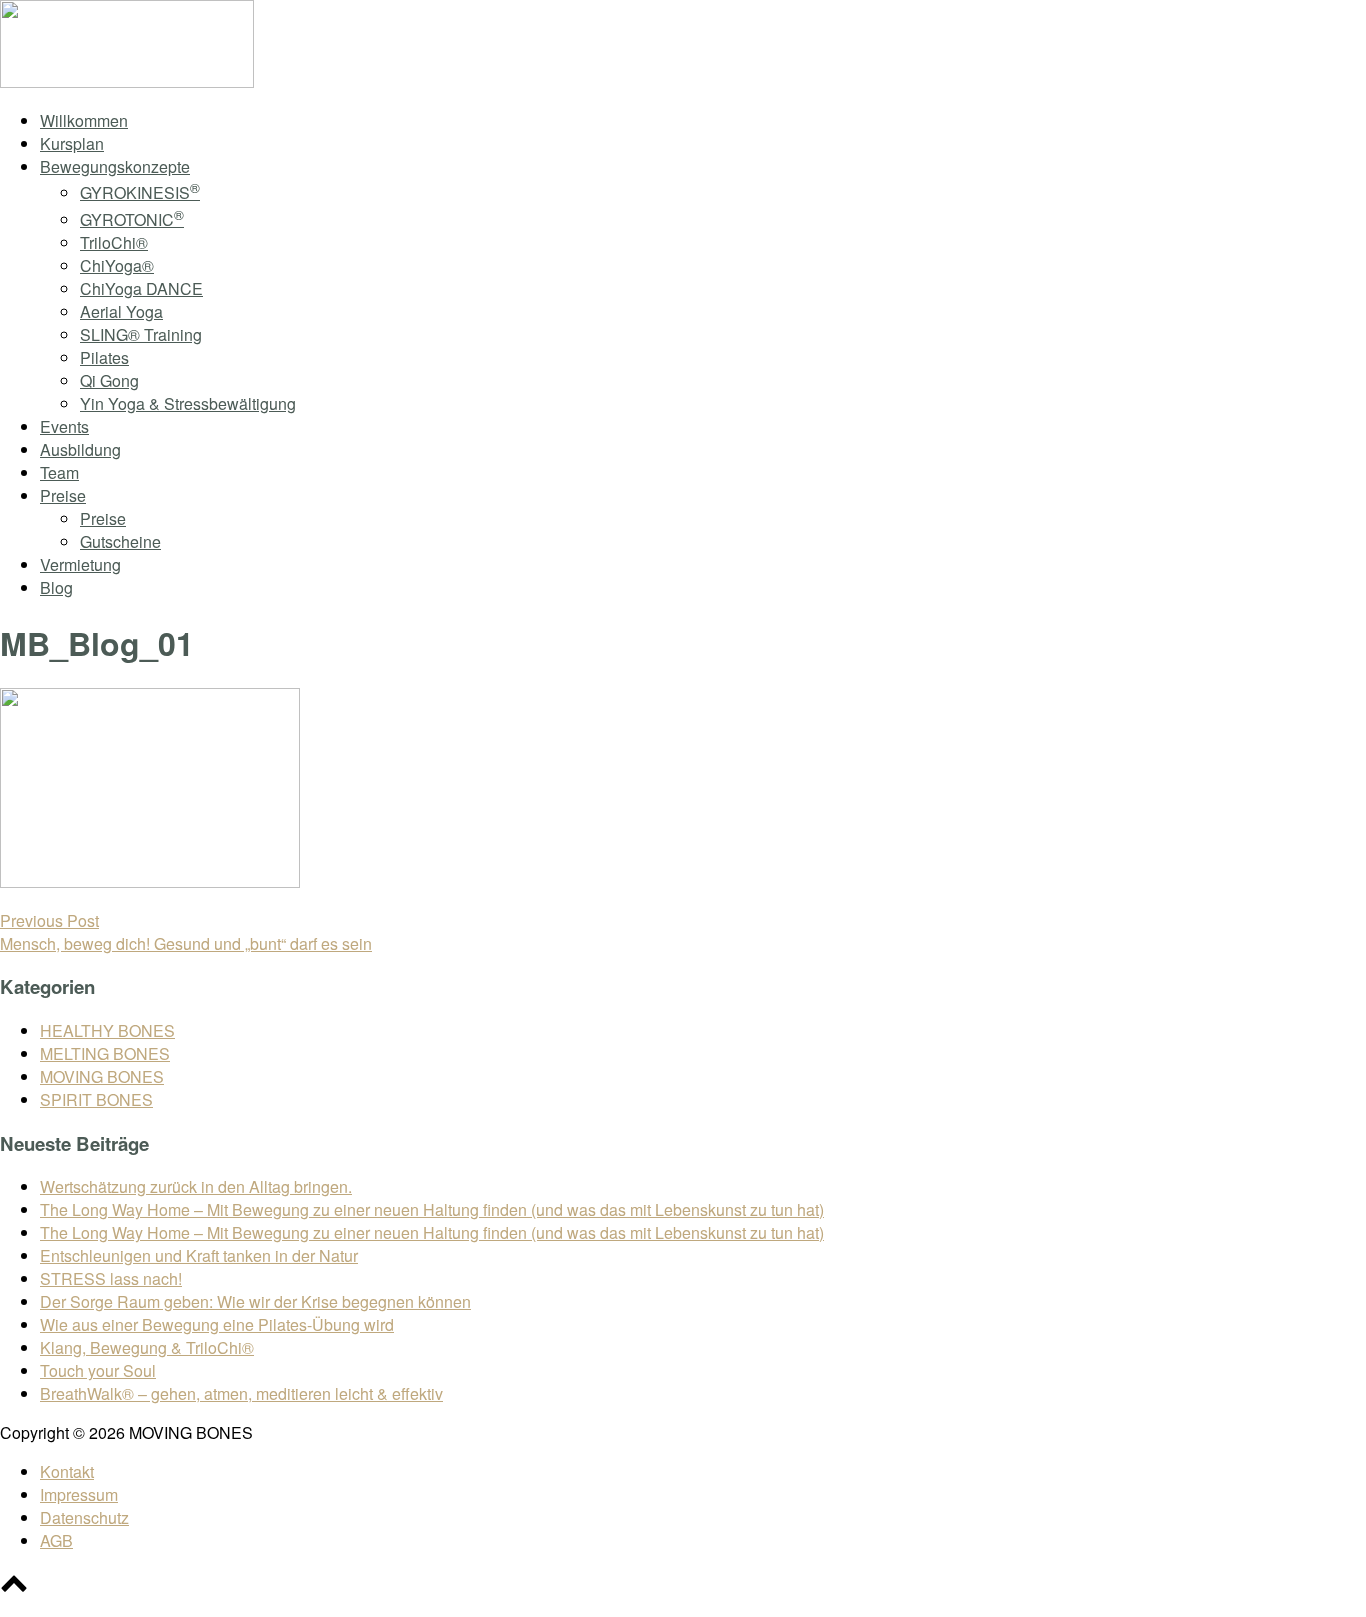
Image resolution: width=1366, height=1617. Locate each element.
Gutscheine (120, 541)
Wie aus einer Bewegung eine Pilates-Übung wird (217, 1324)
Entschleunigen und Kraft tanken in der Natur (199, 1255)
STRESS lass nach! (111, 1278)
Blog (56, 587)
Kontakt (67, 1471)
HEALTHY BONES (107, 1030)
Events (64, 426)
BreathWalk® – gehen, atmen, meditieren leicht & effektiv (241, 1393)
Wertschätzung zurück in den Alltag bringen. (196, 1186)
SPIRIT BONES (96, 1099)
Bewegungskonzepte (115, 166)
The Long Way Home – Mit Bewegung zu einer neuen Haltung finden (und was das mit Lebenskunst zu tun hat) (432, 1209)
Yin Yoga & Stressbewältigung (188, 403)
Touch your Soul (98, 1370)
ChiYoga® (117, 265)
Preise (63, 495)
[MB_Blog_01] (150, 881)
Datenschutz (84, 1517)
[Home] (127, 81)
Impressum (79, 1494)
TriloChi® (114, 242)
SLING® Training (141, 334)
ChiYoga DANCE (141, 288)
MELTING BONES (105, 1053)
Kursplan (72, 143)
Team (59, 472)
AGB (56, 1540)
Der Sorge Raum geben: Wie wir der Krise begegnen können (255, 1301)
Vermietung (80, 564)
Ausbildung (80, 449)
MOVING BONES (102, 1076)
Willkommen (84, 120)
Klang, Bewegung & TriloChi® (147, 1347)
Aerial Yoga (121, 311)
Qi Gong (109, 380)
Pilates (104, 357)
